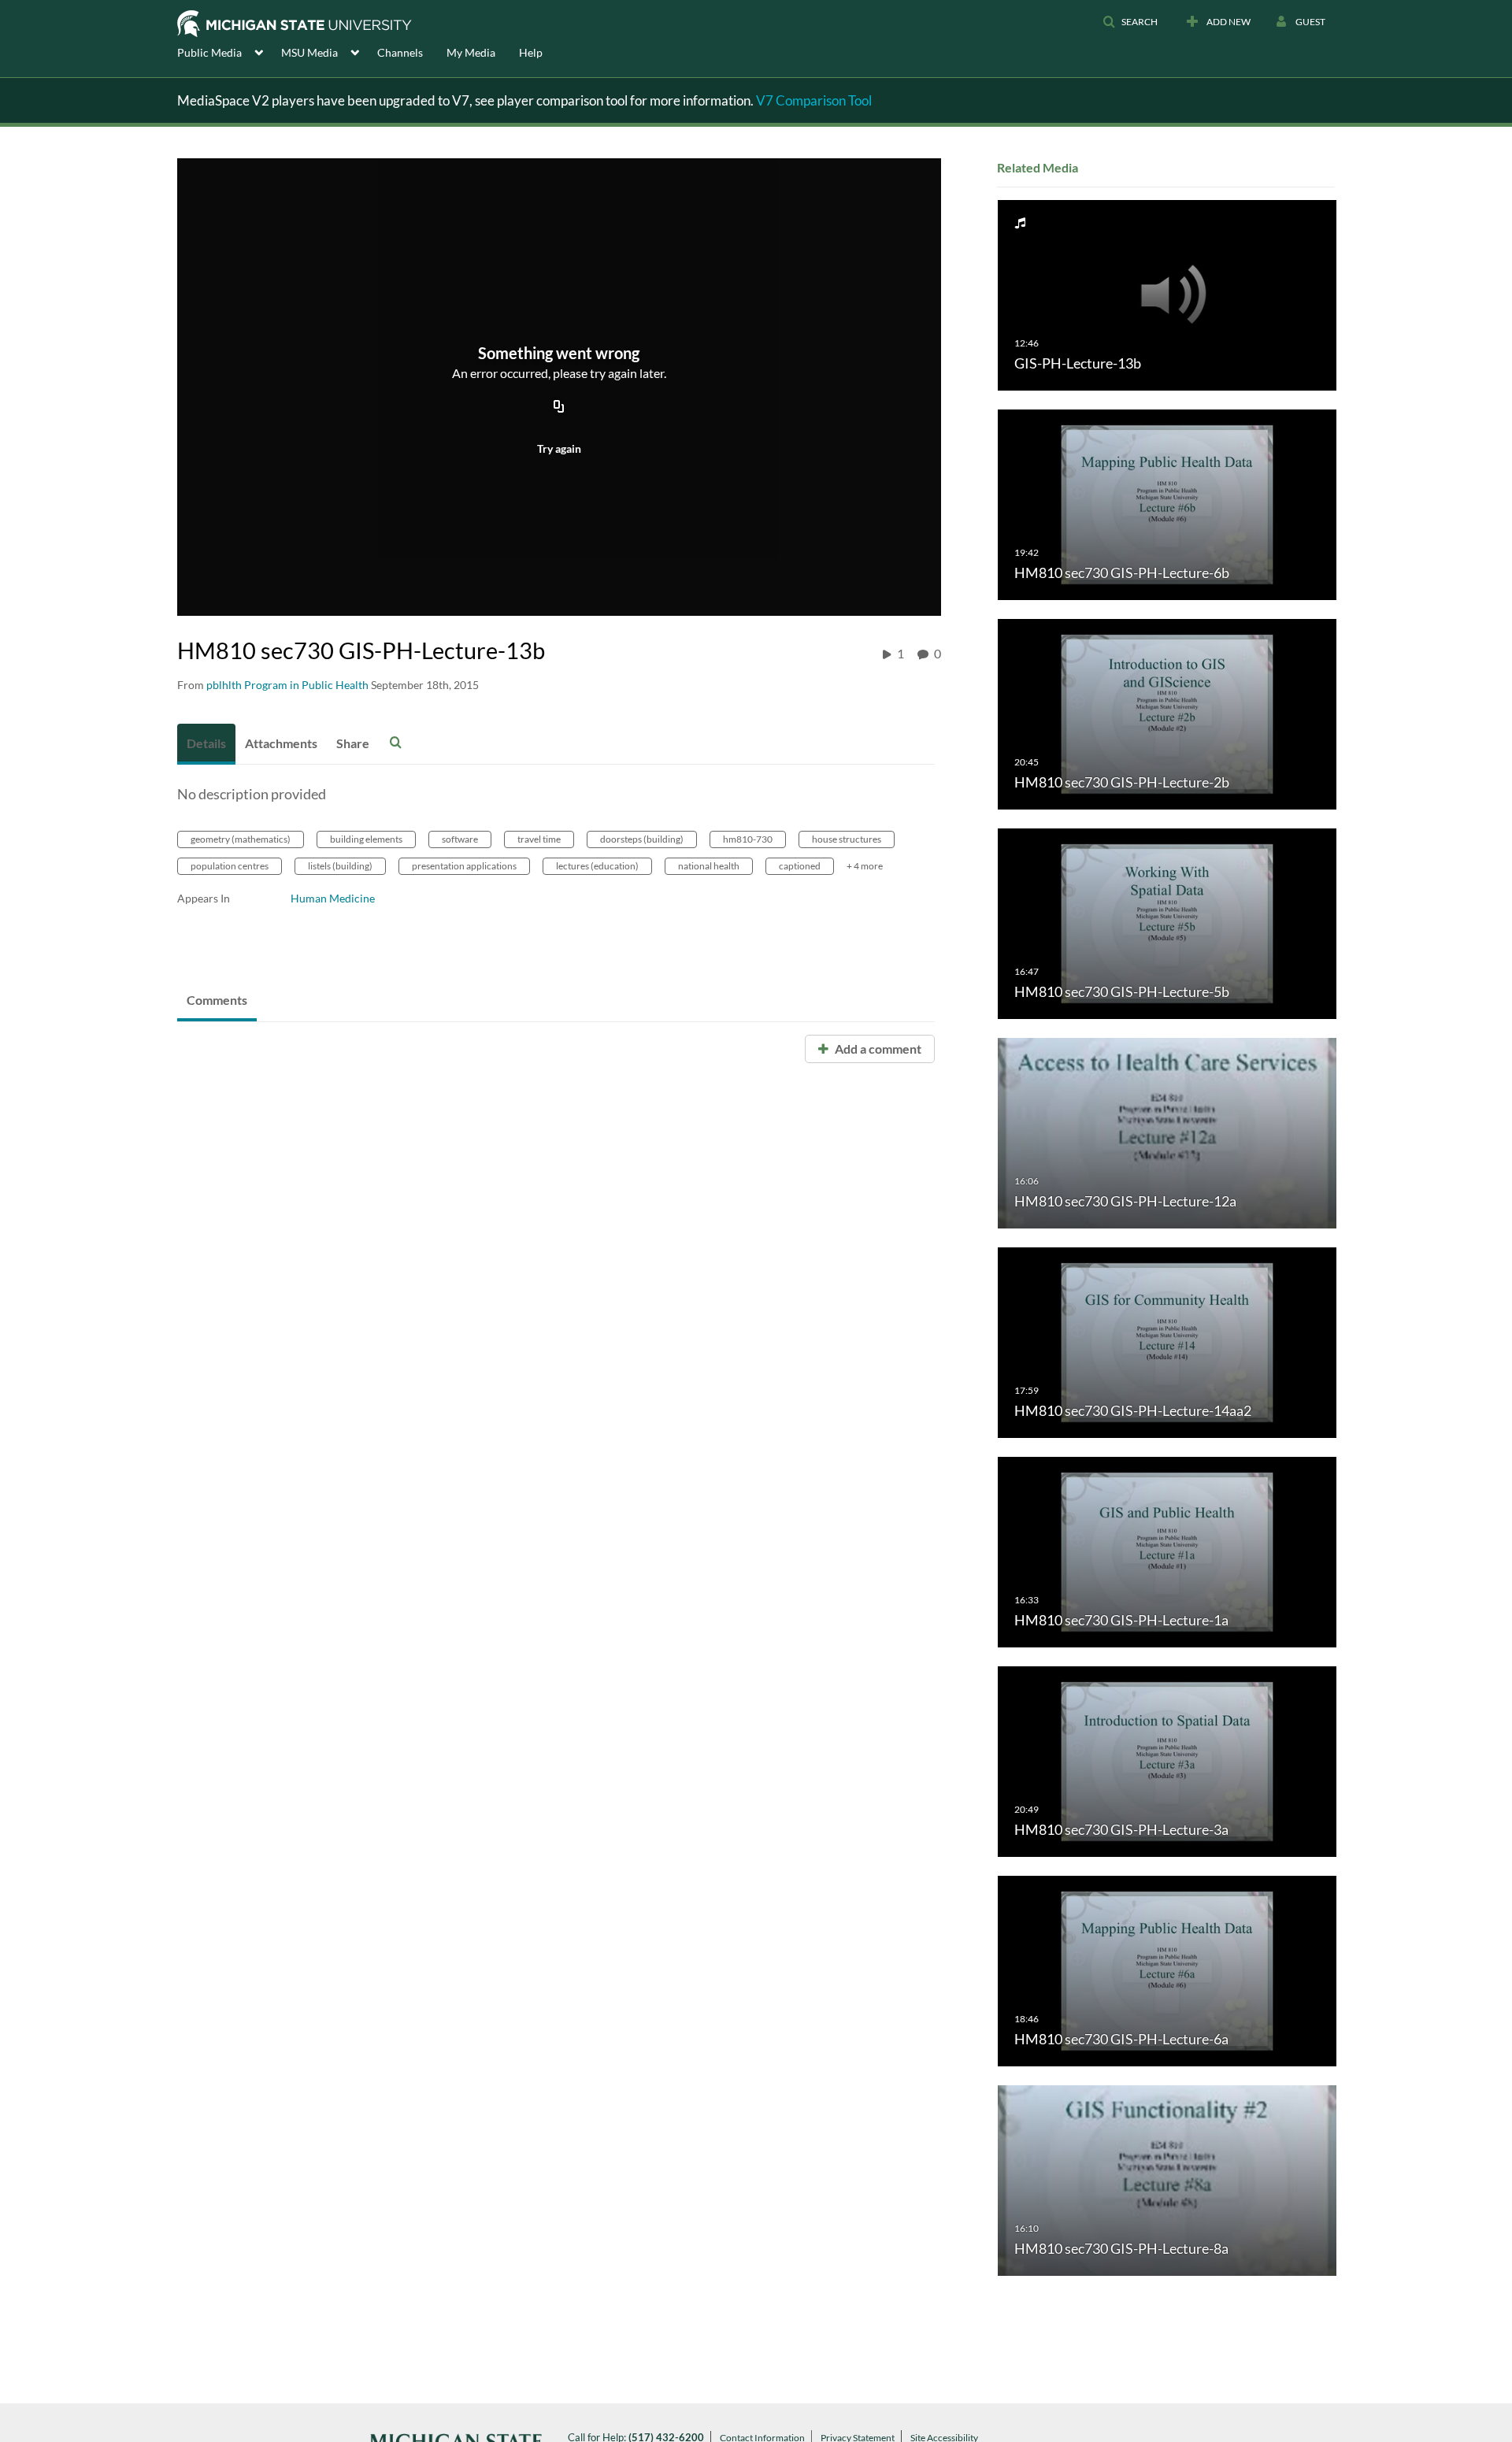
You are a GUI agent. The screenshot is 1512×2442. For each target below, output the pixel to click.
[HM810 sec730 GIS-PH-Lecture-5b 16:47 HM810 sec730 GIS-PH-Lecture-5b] (1167, 923)
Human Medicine (333, 898)
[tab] (206, 744)
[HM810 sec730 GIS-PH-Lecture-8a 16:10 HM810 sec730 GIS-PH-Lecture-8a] (1167, 2179)
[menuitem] (229, 51)
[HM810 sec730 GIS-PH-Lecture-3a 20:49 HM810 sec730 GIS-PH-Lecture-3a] (1167, 1760)
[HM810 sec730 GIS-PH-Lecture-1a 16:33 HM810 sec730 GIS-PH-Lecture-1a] (1167, 1551)
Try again (559, 448)
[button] (1130, 22)
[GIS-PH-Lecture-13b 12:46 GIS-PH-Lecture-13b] (1167, 294)
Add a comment (877, 1049)
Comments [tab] (217, 1000)
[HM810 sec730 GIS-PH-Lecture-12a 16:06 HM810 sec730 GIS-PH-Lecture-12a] (1167, 1132)
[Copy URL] (559, 407)
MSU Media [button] (309, 52)
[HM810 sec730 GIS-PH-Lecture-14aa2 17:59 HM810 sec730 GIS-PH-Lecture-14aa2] (1167, 1341)
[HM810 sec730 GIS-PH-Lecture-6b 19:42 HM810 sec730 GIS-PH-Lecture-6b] (1167, 504)
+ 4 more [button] (865, 866)
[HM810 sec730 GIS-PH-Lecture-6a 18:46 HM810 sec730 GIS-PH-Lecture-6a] (1167, 1970)
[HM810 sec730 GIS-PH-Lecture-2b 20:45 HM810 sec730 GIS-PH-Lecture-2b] (1167, 713)
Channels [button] (400, 52)
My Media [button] (471, 52)
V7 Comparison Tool (814, 100)
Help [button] (531, 52)
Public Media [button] (209, 52)
